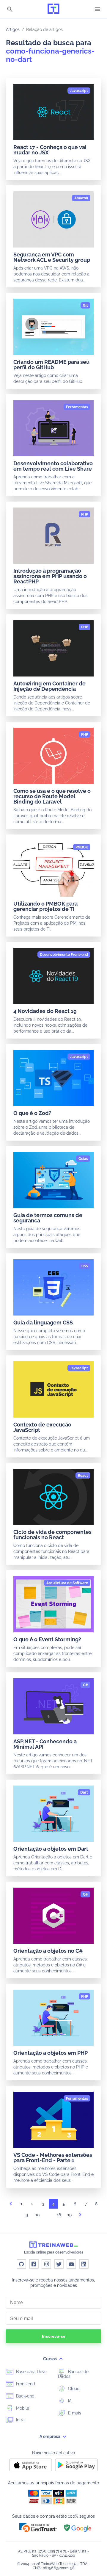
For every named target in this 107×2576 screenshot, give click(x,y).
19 (70, 2215)
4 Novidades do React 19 (45, 1011)
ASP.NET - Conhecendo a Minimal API (45, 1744)
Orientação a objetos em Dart (51, 1849)
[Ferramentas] (77, 407)
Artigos (13, 29)
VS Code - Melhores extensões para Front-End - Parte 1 (53, 2158)
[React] (83, 1476)
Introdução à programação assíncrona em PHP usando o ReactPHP (50, 576)
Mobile (22, 2408)
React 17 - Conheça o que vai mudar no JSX (50, 150)
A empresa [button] (50, 2436)
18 (59, 2215)
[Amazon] (81, 198)
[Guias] (83, 1159)
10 (38, 2215)
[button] (38, 2527)
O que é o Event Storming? (47, 1639)
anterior (11, 2205)
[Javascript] (79, 91)
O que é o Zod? (32, 1113)
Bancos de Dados (73, 2374)
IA (69, 2401)
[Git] (85, 306)
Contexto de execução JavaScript (42, 1427)
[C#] (85, 1685)
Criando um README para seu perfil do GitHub (51, 365)
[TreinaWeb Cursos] (53, 9)
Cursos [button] (50, 2359)
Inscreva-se (54, 2336)
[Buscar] (10, 10)
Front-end (25, 2384)
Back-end (25, 2396)
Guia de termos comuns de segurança (48, 1218)
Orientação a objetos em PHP (51, 2053)
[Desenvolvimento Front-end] (64, 955)
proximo (80, 2216)
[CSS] (85, 1266)
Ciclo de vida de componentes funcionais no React (52, 1535)
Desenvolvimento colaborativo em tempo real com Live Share (53, 466)
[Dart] (84, 1792)
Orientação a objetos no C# (48, 1951)
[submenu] (61, 2359)
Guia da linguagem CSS (43, 1323)
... (48, 2216)
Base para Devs (31, 2372)
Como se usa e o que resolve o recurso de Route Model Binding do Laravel (52, 796)
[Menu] (97, 9)
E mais (74, 2413)
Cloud (73, 2389)
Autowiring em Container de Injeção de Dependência (49, 686)
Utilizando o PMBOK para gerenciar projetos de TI (45, 906)
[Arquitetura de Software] (67, 1583)
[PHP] (85, 514)
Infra (20, 2420)
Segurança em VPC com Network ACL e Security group (52, 257)
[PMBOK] (82, 847)
